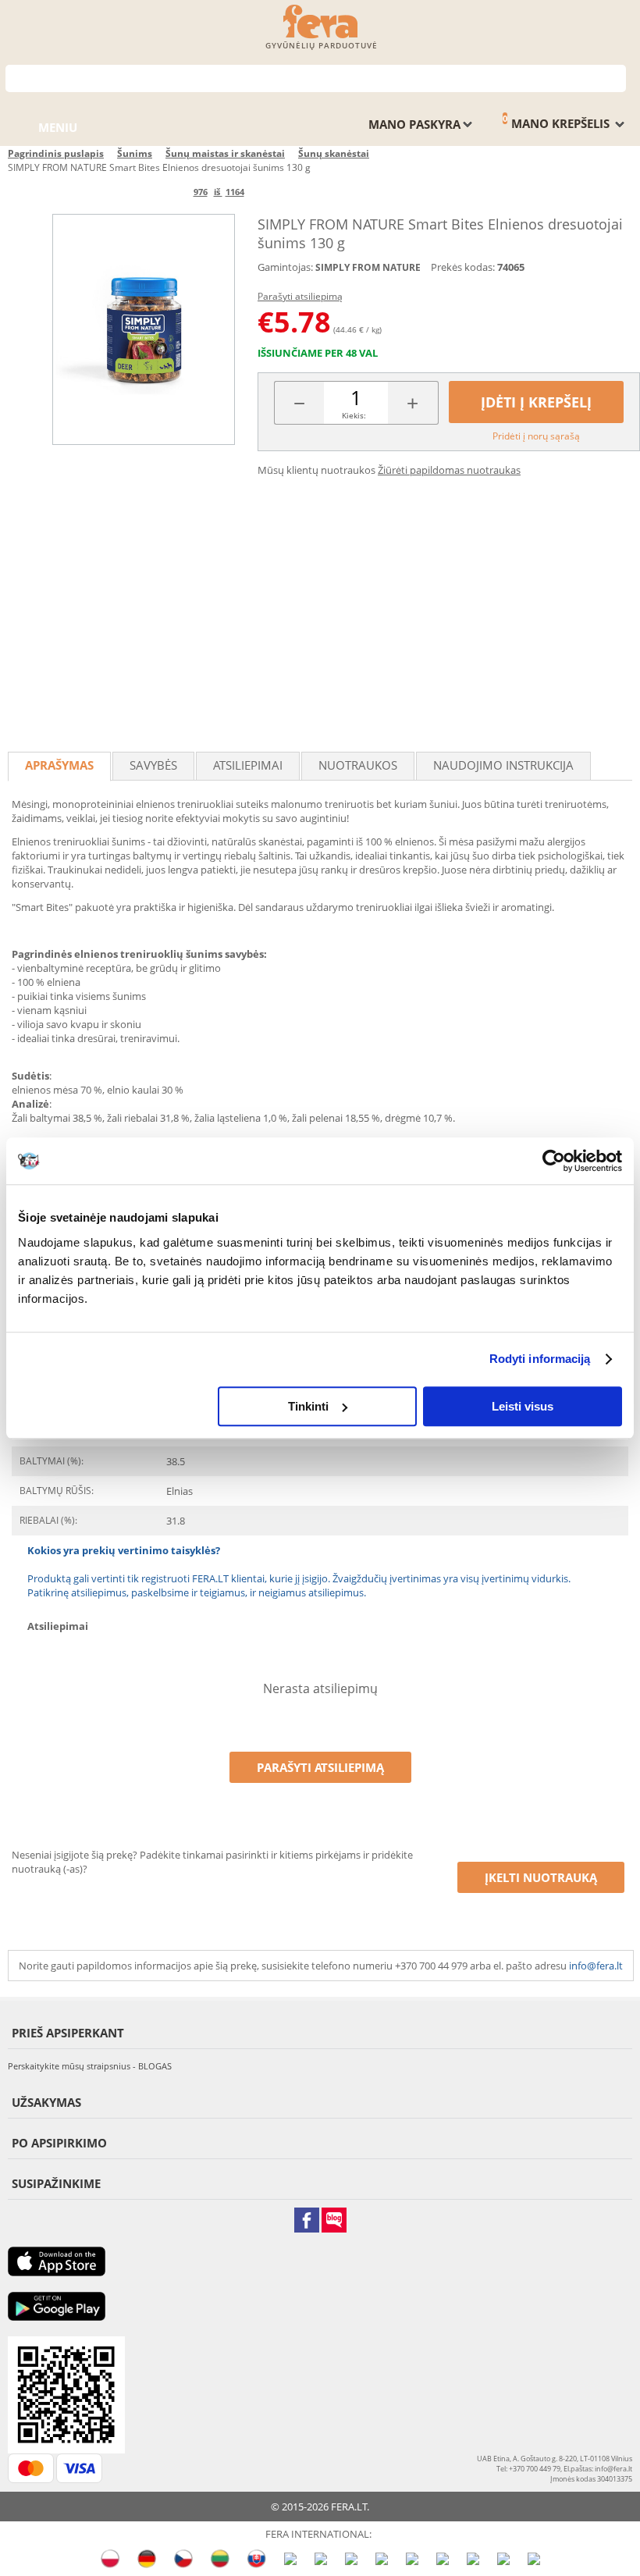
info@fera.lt (596, 1966)
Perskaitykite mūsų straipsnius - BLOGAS (90, 2066)
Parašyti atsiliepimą (300, 296)
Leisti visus (523, 1406)
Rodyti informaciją (540, 1359)
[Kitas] (270, 192)
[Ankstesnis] (167, 192)
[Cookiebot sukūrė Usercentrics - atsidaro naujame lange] (554, 1161)
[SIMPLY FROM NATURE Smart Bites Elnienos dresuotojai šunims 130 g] (144, 329)
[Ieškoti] (615, 77)
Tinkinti (308, 1406)
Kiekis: (354, 415)
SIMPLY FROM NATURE (368, 267)
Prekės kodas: (463, 267)
